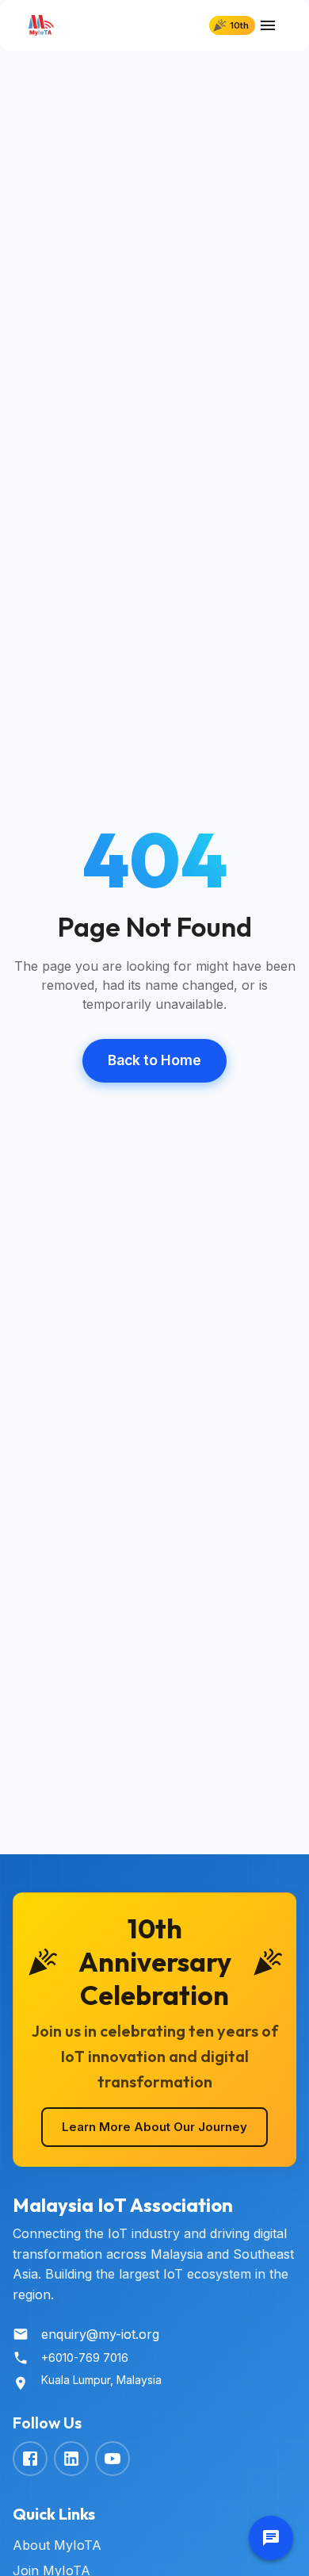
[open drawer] (268, 25)
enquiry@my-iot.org (100, 2334)
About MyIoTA (57, 2545)
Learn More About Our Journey (154, 2127)
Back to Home (154, 1060)
